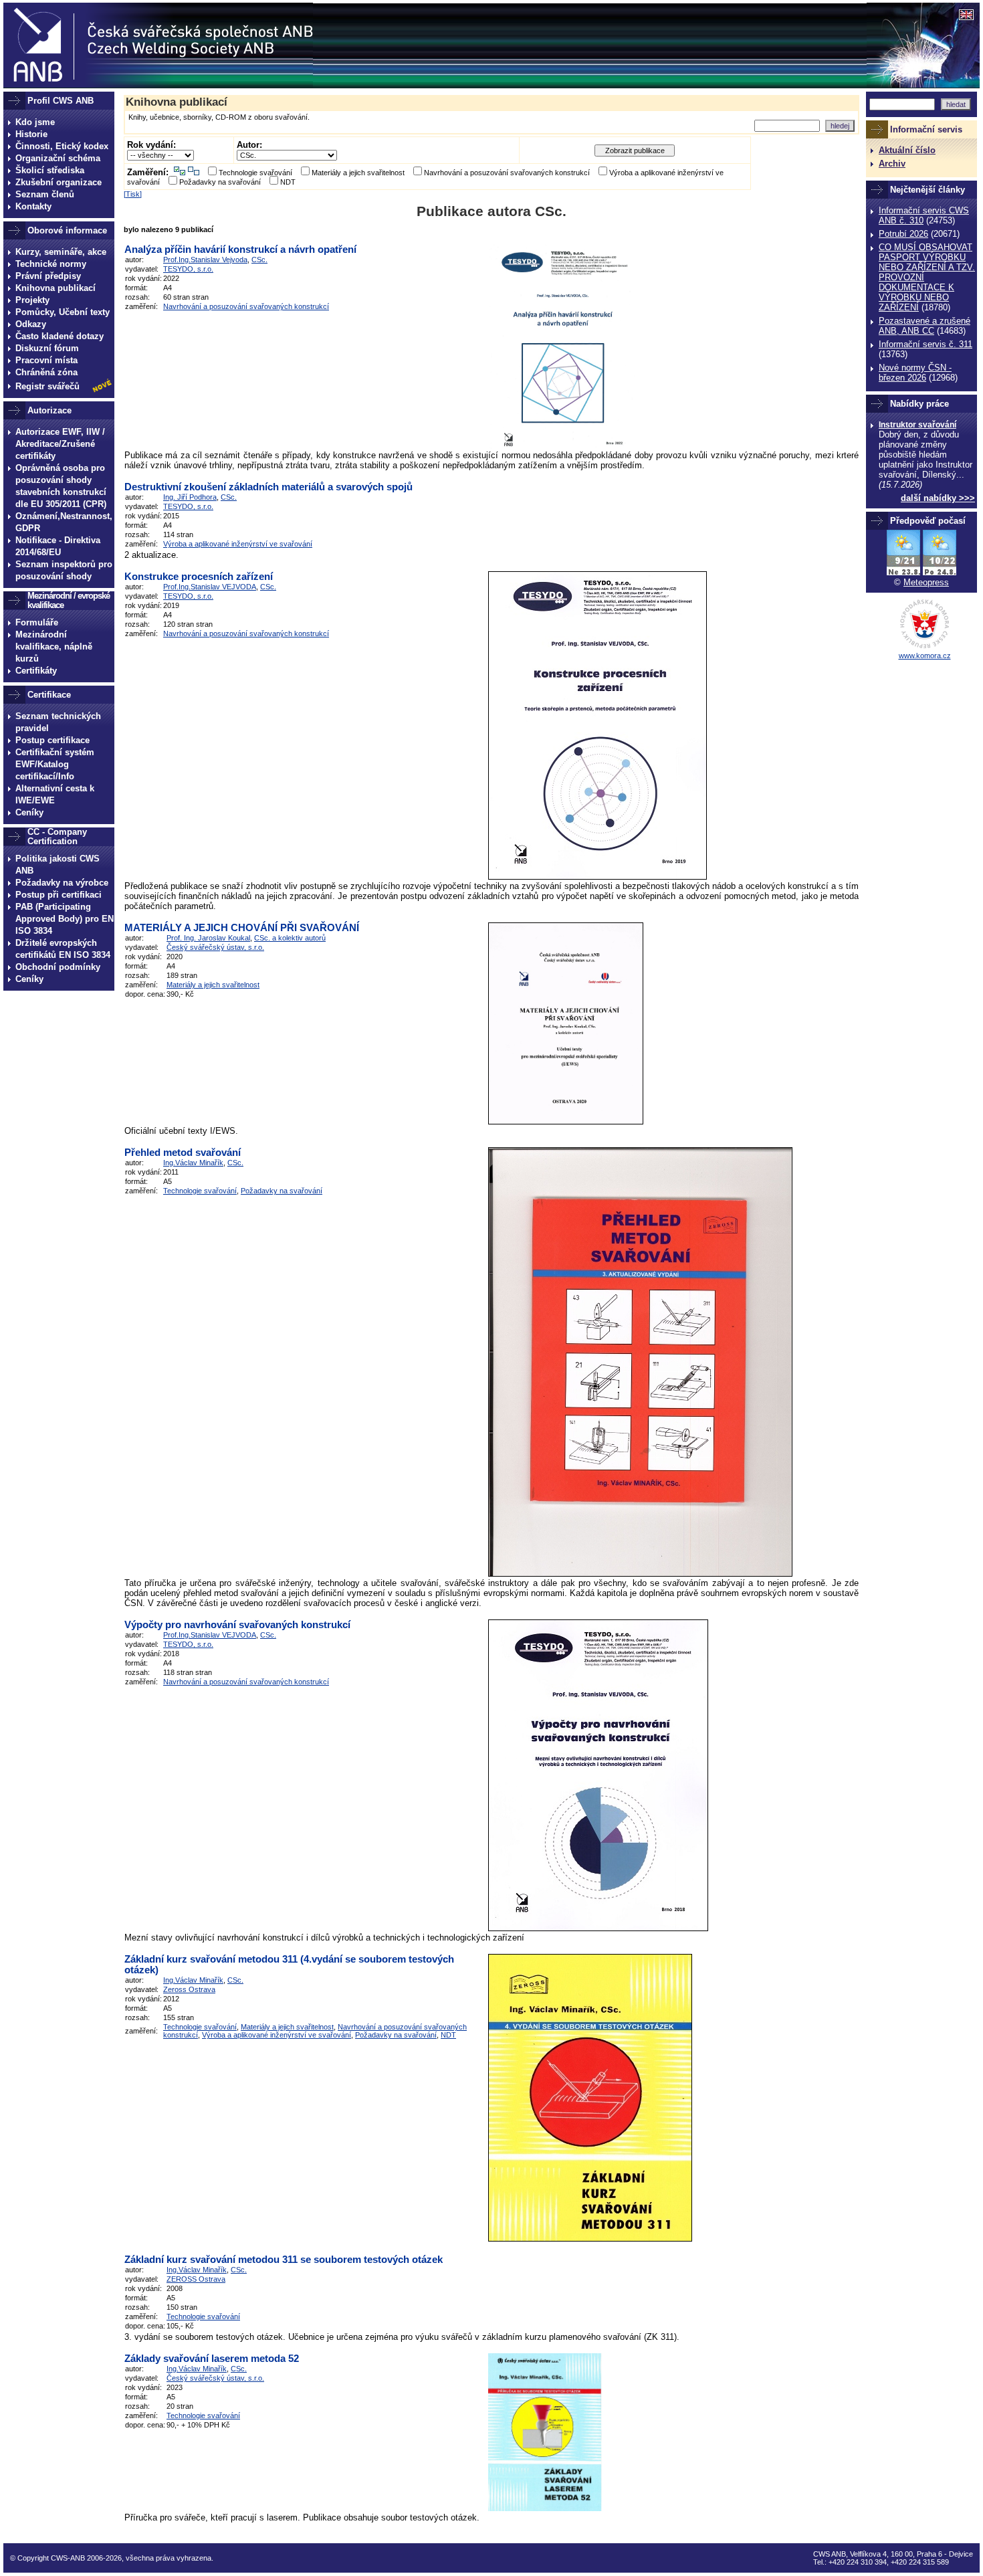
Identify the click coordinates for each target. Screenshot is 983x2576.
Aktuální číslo (907, 150)
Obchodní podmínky (58, 967)
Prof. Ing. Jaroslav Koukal (208, 938)
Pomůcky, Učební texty (63, 312)
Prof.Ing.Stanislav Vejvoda (205, 260)
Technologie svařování (255, 173)
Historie (31, 134)
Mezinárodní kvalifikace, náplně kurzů (54, 647)
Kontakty (33, 206)
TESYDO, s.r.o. (188, 269)
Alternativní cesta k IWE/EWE (55, 794)
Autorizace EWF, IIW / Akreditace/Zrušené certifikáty (60, 444)
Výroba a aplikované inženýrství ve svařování (238, 544)
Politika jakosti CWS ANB (58, 865)
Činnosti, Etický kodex (62, 146)
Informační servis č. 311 (925, 344)
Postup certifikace (52, 740)
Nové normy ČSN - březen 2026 (915, 373)
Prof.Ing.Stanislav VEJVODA (210, 587)
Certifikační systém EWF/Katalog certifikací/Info (55, 764)
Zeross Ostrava (189, 1989)
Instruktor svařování (917, 425)
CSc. (259, 260)
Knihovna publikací (56, 288)
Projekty (32, 300)
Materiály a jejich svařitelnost (358, 173)
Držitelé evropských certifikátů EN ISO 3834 (63, 949)
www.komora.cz (925, 656)
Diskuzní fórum (47, 348)
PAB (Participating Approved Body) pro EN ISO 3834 (65, 919)
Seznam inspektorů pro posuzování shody (64, 570)
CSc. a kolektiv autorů (290, 938)
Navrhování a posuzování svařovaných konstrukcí (507, 173)
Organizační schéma (58, 158)
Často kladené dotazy (60, 336)
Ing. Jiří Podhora (190, 497)
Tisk (133, 194)
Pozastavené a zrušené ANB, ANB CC (924, 326)
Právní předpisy (48, 276)
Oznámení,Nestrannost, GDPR (64, 522)
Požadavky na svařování (220, 182)
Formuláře (37, 622)
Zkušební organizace (59, 182)
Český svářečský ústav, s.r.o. (215, 947)
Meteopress (926, 582)
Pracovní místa (46, 360)
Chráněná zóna (46, 372)
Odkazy (31, 324)
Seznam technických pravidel (58, 722)
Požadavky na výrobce (62, 883)
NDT (288, 182)
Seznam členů (45, 194)
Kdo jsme (35, 122)
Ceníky (29, 812)
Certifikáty (36, 671)
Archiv (892, 164)
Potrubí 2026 (903, 234)
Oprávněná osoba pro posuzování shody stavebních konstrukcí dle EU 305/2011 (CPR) (61, 486)
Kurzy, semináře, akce (61, 252)
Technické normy (51, 264)
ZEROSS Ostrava (196, 2279)
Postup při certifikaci (59, 895)
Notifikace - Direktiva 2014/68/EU (58, 546)
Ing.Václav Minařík (193, 1163)
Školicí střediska (50, 170)
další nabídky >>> (938, 498)
